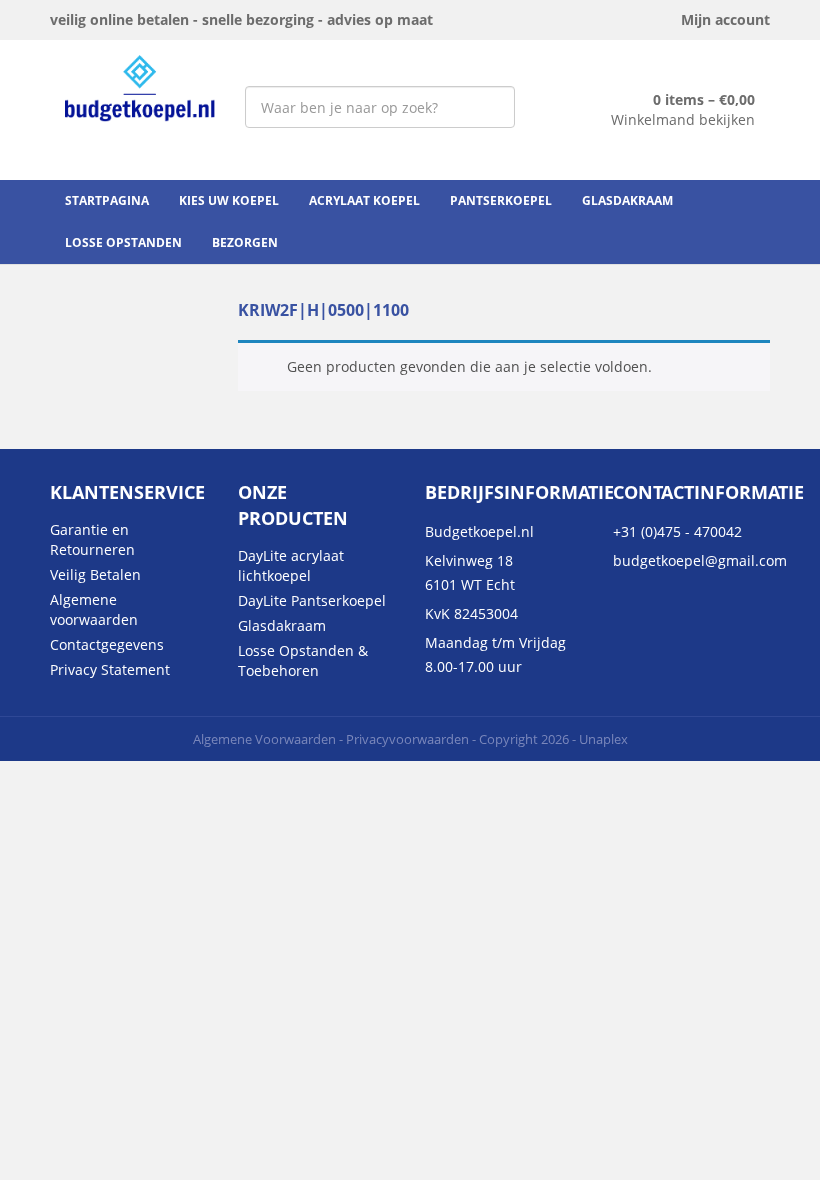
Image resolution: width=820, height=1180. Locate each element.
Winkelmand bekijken (683, 119)
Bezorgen (245, 242)
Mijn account (725, 19)
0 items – (704, 99)
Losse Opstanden (123, 242)
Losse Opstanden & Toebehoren (303, 660)
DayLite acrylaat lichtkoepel (291, 565)
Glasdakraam (627, 200)
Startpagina (107, 200)
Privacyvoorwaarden (407, 739)
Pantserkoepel (501, 200)
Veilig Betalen (95, 574)
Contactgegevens (107, 644)
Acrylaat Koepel (364, 200)
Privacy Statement (110, 669)
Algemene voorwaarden (94, 609)
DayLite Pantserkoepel (312, 600)
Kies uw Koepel (229, 200)
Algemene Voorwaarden (264, 739)
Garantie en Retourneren (92, 539)
